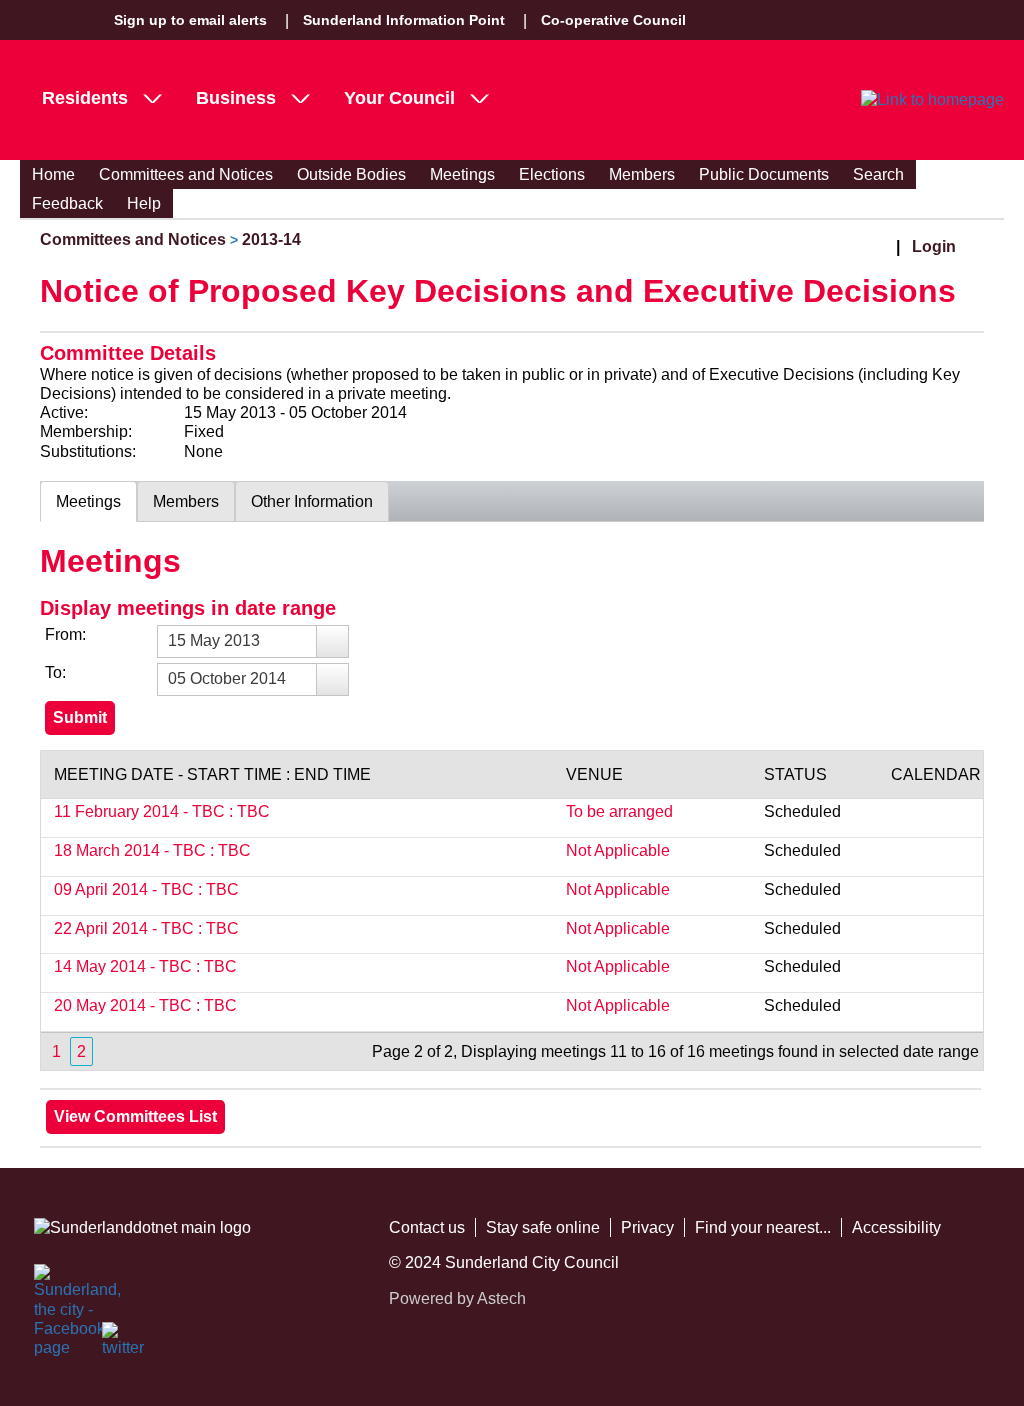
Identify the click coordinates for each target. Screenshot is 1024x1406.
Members (642, 174)
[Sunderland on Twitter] (124, 1344)
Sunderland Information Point (404, 20)
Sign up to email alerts (190, 20)
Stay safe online (543, 1227)
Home (53, 174)
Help (144, 203)
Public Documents (764, 174)
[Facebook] (56, 1286)
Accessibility (896, 1227)
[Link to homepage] (932, 100)
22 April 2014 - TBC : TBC (146, 928)
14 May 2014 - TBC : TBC (145, 966)
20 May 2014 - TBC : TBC (145, 1005)
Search (878, 174)
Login (934, 246)
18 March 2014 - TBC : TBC (152, 850)
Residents (85, 98)
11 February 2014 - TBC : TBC (162, 811)
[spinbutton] (253, 641)
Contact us (427, 1227)
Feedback (67, 203)
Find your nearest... (763, 1227)
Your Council (399, 98)
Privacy (647, 1227)
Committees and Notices (186, 174)
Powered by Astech (457, 1298)
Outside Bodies (351, 174)
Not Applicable (618, 850)
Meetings (462, 174)
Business (236, 98)
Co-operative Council (613, 20)
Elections (552, 174)
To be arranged (619, 811)
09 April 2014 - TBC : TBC (146, 889)
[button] (332, 641)
